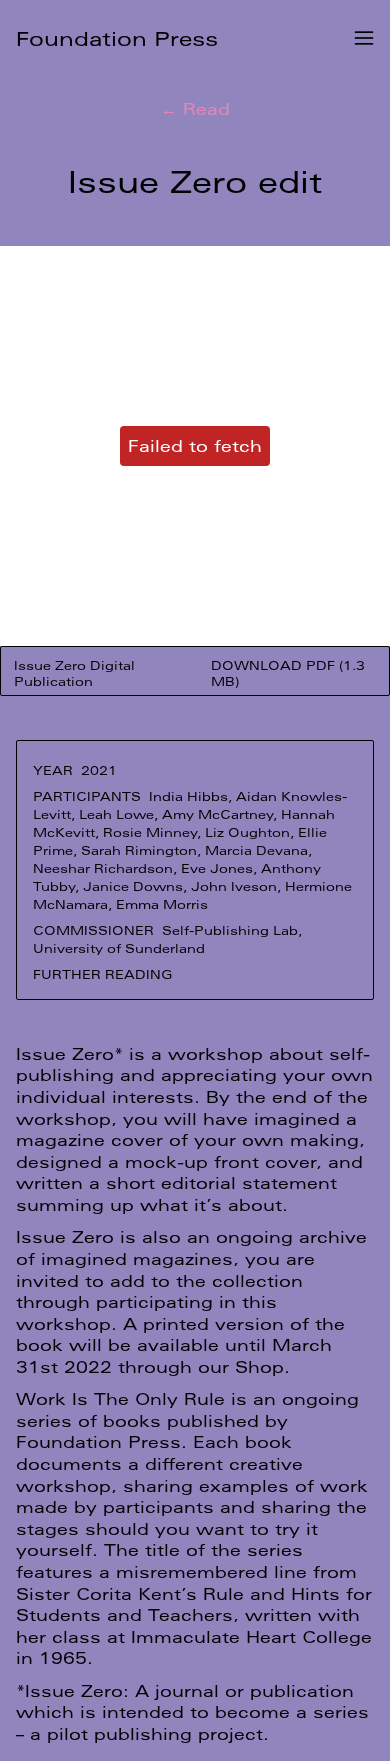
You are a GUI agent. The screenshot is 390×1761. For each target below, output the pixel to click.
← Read (195, 108)
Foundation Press (117, 38)
